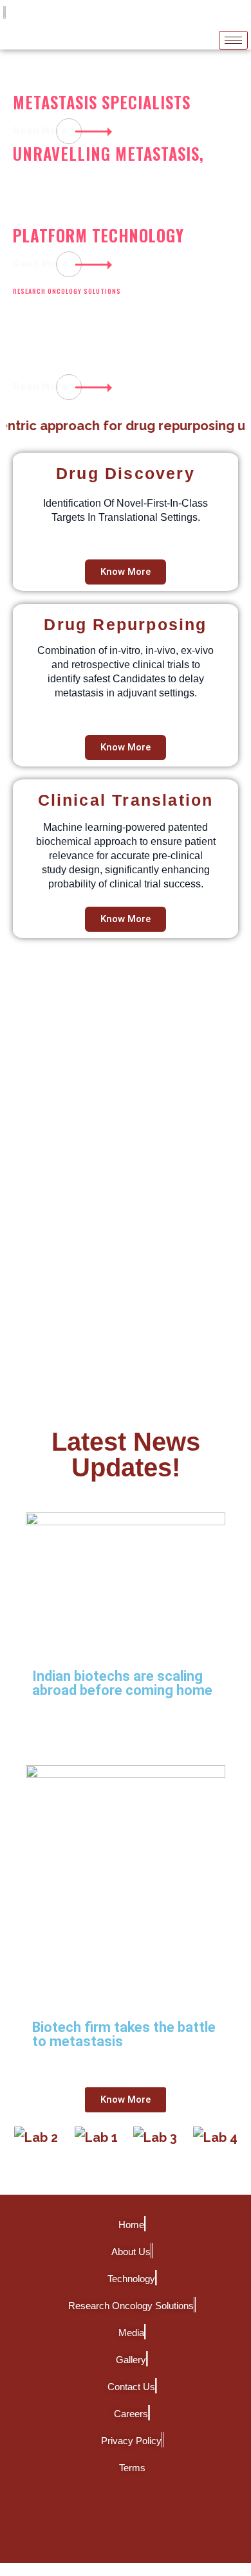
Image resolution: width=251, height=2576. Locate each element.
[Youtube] (164, 2528)
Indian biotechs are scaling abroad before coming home (122, 1683)
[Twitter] (126, 2528)
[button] (21, 2147)
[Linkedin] (87, 2528)
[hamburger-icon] (233, 40)
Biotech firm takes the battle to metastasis (124, 2034)
